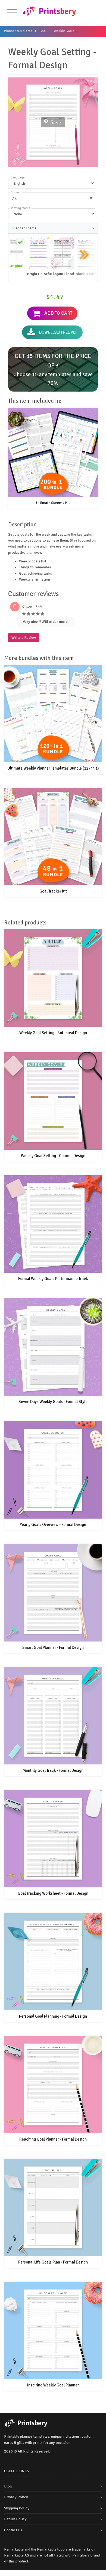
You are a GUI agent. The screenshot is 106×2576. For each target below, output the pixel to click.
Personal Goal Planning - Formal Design (53, 2016)
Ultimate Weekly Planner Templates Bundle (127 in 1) (53, 768)
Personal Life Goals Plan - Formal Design (53, 2262)
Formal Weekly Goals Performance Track (53, 1279)
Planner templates (18, 31)
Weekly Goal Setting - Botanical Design (53, 1033)
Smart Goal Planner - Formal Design (53, 1647)
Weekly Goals (64, 31)
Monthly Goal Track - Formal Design (53, 1770)
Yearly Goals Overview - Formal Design (53, 1525)
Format (16, 192)
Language (18, 178)
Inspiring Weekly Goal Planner (53, 2385)
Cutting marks (21, 208)
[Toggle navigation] (12, 13)
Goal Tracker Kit (53, 891)
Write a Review (24, 638)
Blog (8, 2486)
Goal (43, 31)
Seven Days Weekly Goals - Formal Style (53, 1402)
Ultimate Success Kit (53, 503)
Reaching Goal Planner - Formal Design (53, 2139)
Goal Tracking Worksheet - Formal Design (53, 1893)
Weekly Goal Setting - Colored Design (53, 1156)
